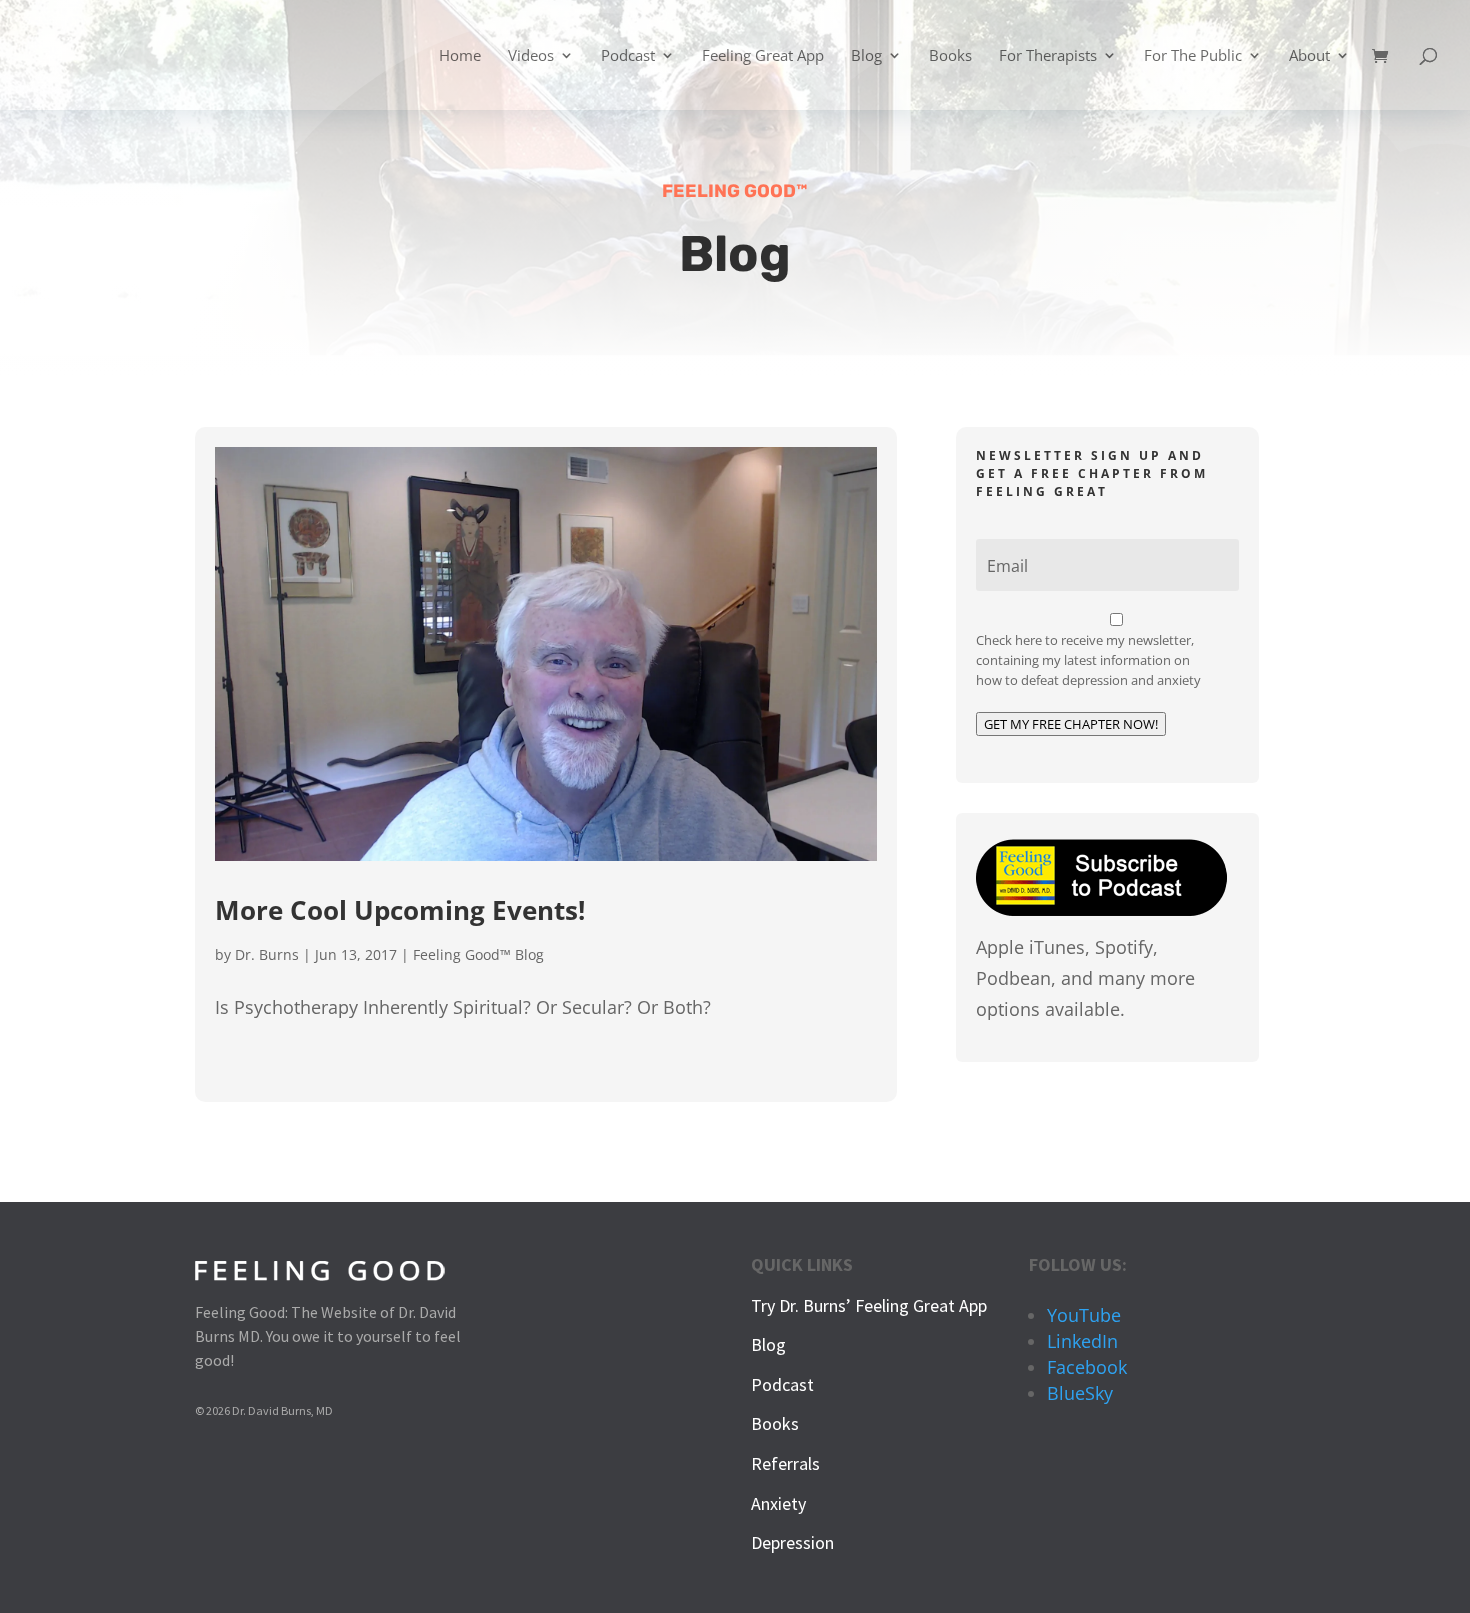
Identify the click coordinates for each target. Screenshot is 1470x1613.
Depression (792, 1542)
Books (950, 56)
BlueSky (1080, 1393)
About (1309, 56)
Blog (866, 56)
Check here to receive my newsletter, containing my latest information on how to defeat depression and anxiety (1088, 660)
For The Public (1193, 56)
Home (460, 56)
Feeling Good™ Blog (478, 954)
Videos (531, 56)
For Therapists (1048, 56)
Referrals (785, 1463)
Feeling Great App (763, 56)
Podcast (628, 56)
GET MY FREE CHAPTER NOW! (1071, 724)
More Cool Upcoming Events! (400, 910)
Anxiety (778, 1503)
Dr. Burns (267, 954)
